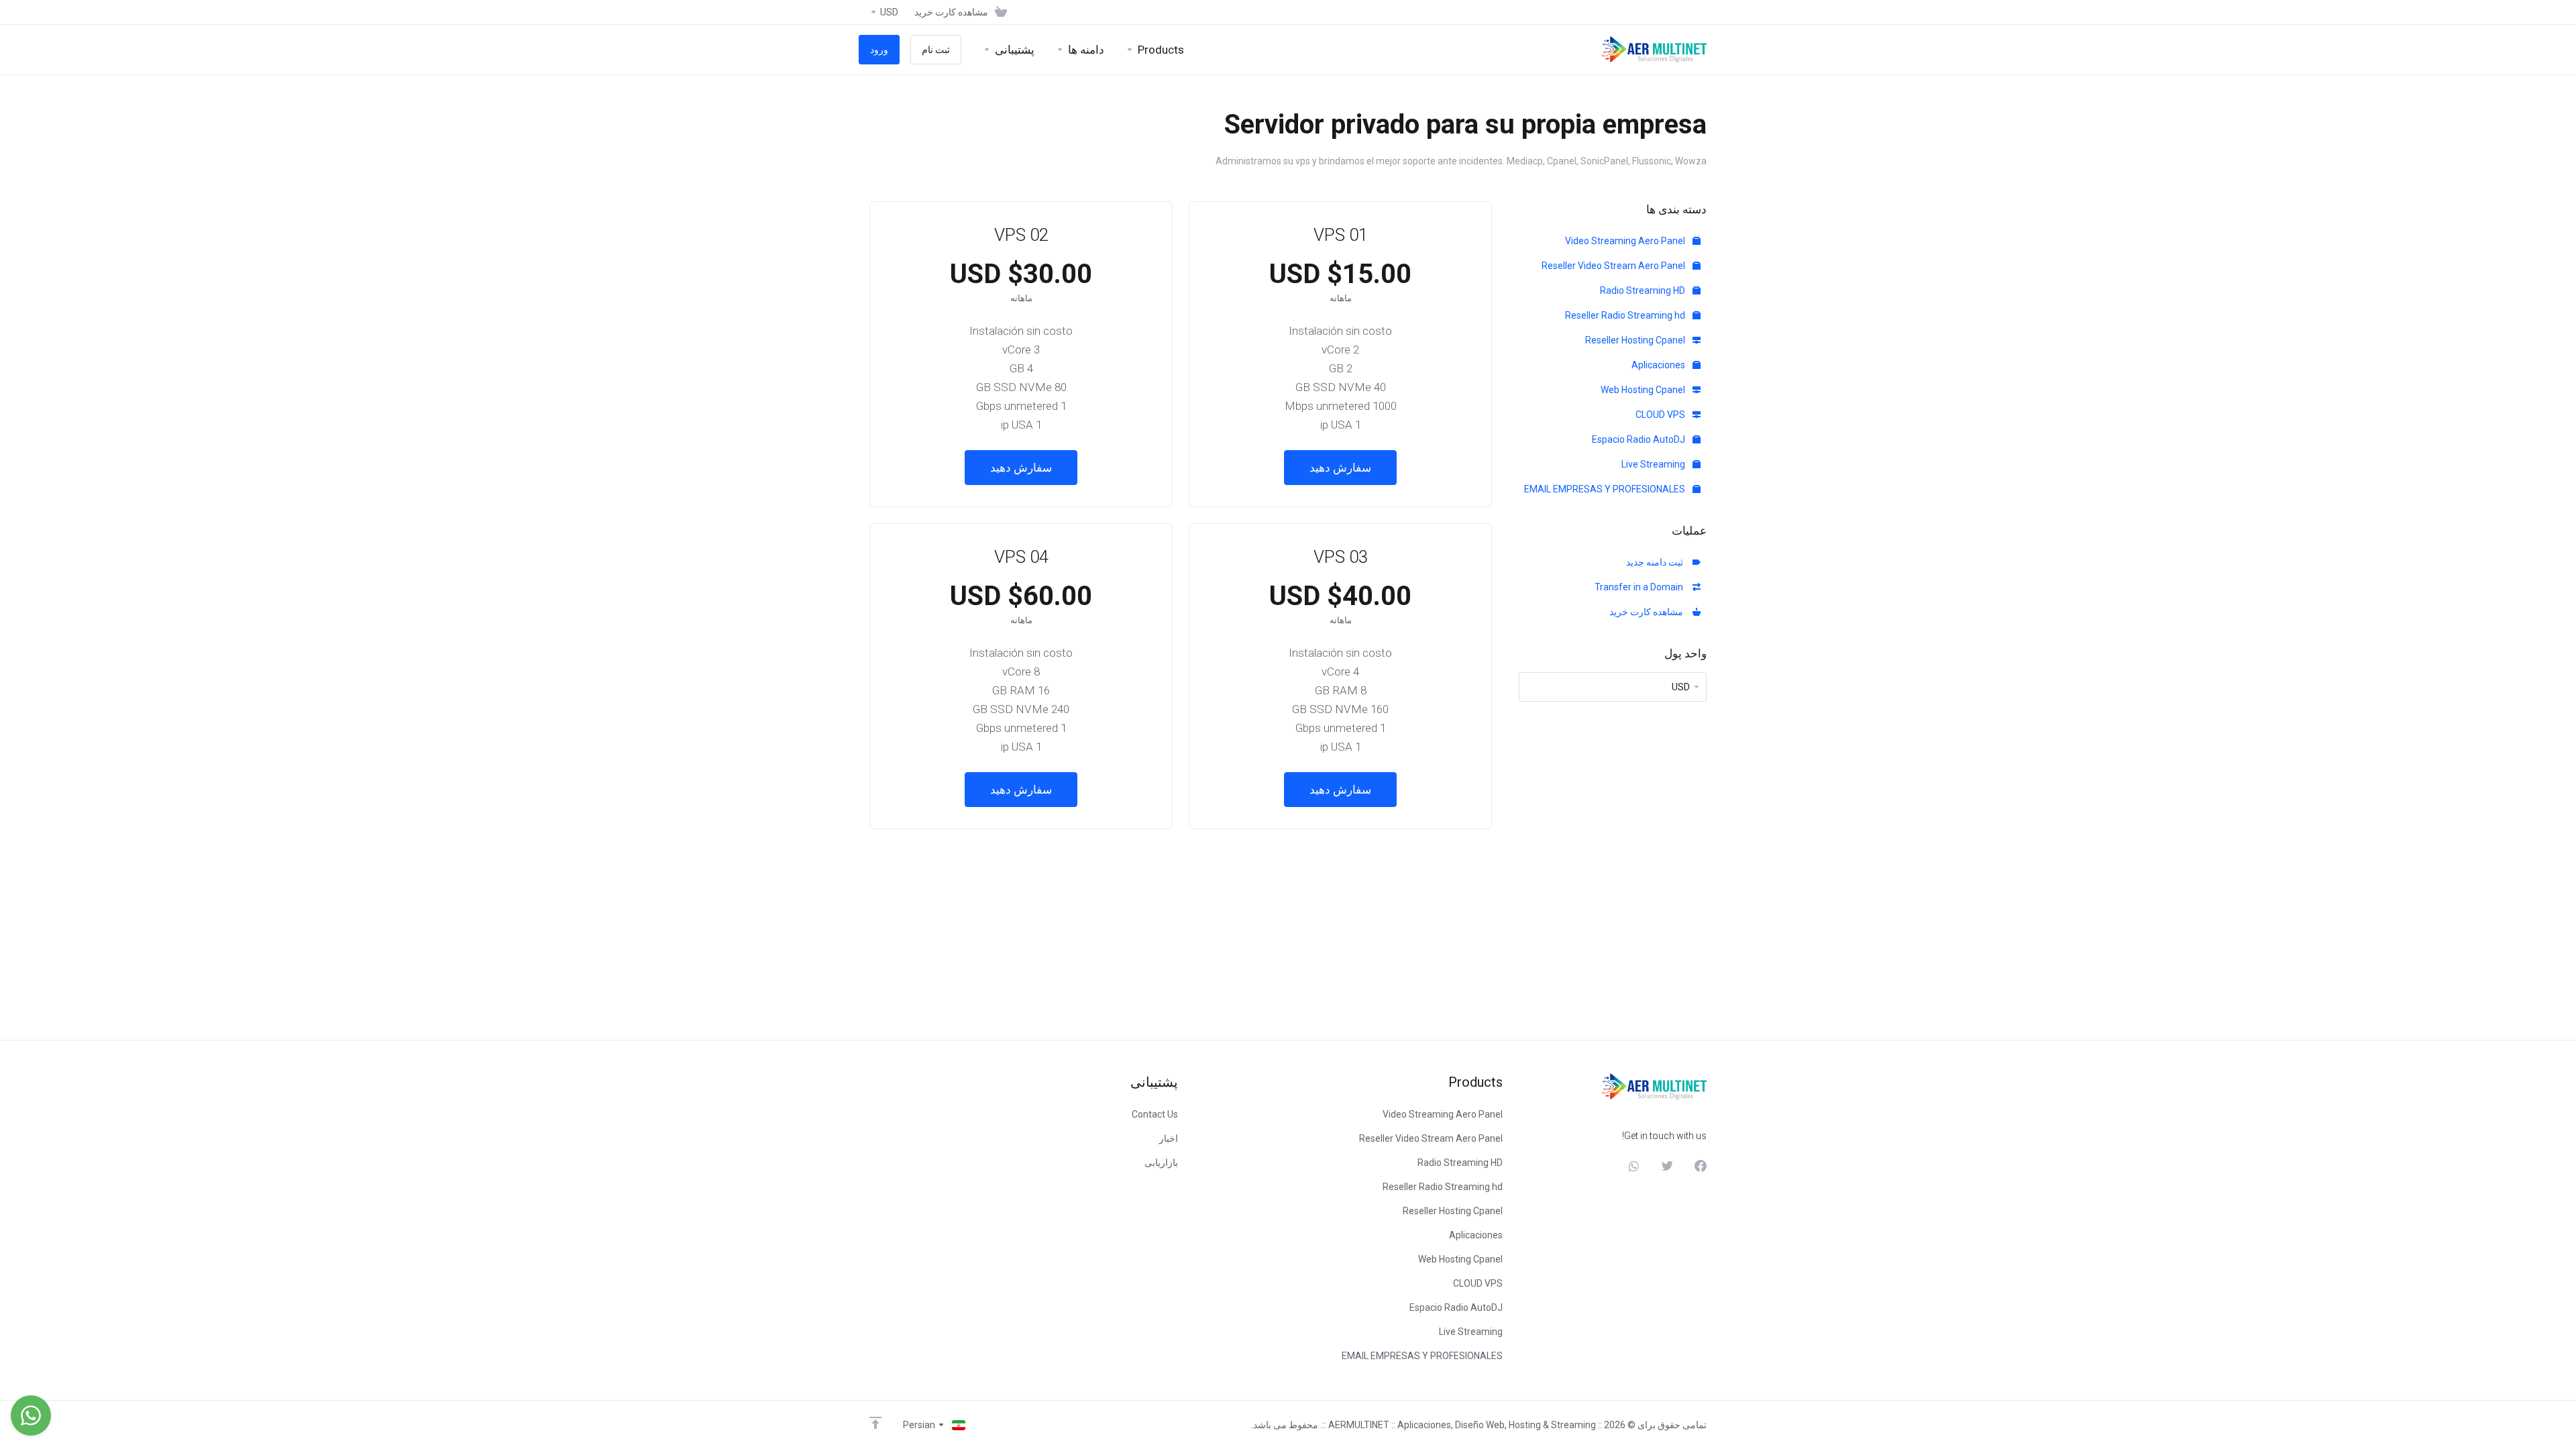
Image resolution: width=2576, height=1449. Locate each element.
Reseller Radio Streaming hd (1626, 315)
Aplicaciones (1659, 365)
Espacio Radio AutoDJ (1640, 439)
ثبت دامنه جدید (1657, 562)
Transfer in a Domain (1641, 587)
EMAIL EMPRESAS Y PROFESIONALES (1606, 489)
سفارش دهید (1340, 468)
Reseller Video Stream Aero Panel (1614, 266)
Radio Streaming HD (1644, 290)
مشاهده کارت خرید (1648, 612)
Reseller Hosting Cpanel (1636, 340)
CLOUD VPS (1661, 415)
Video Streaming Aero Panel (1626, 241)
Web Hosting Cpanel (1644, 390)
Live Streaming (1654, 464)
